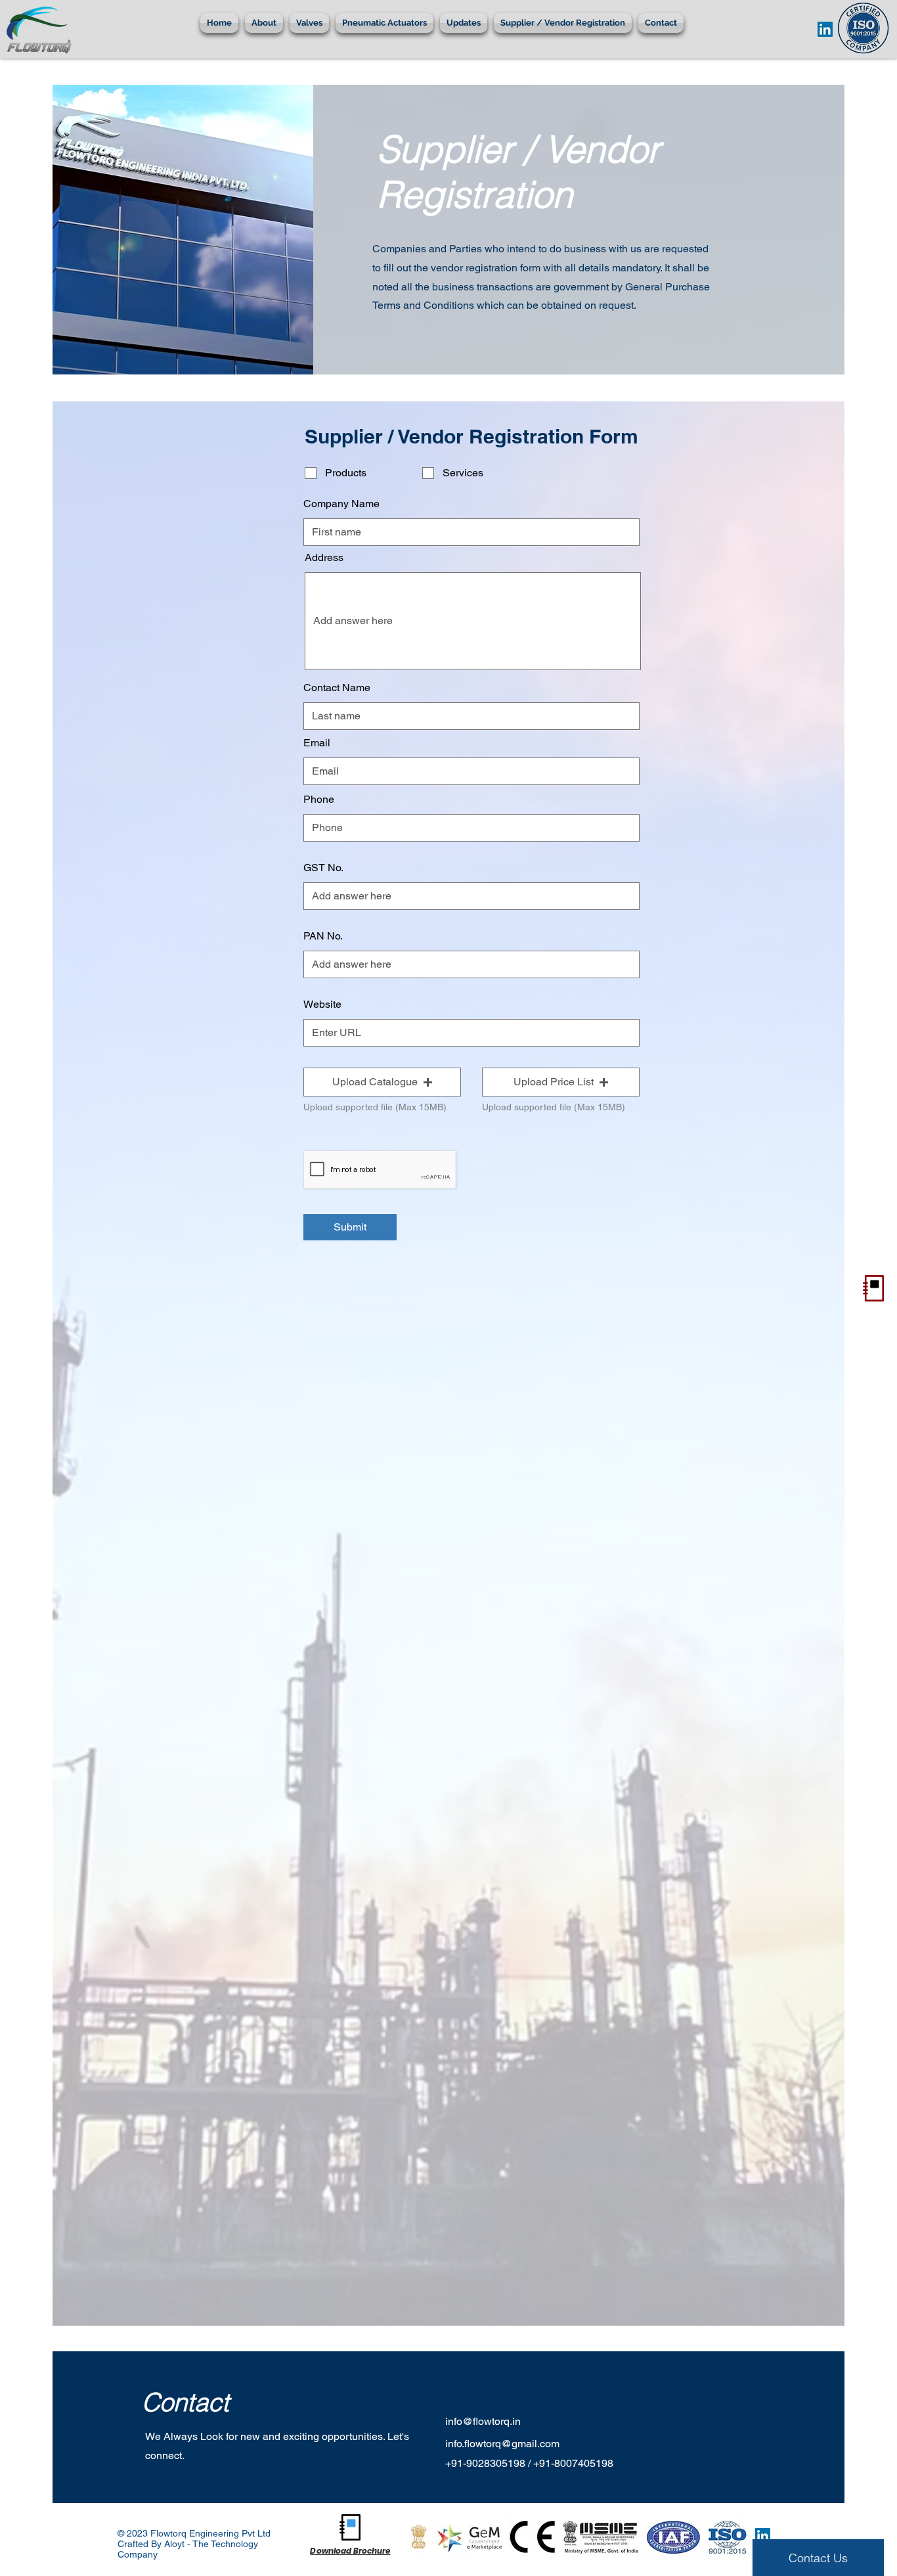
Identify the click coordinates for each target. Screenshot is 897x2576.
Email (317, 743)
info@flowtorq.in (483, 2421)
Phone (319, 800)
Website (322, 1005)
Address (324, 558)
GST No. (323, 868)
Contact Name (337, 688)
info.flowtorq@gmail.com (502, 2444)
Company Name (341, 504)
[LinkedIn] (825, 29)
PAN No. (323, 936)
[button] (264, 23)
